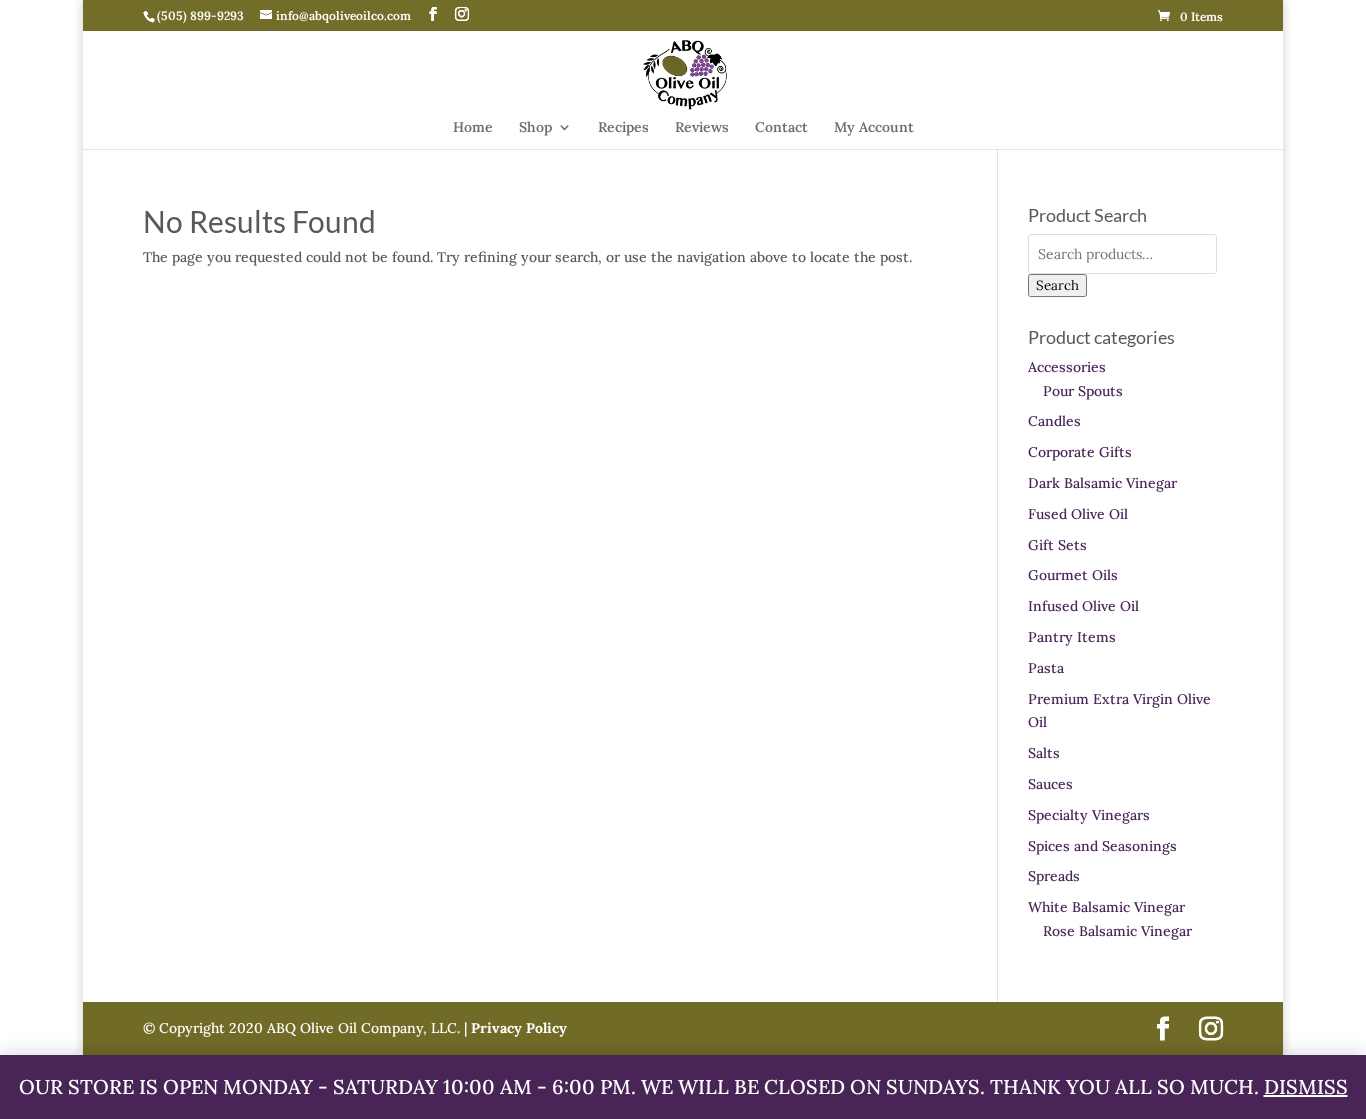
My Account (874, 128)
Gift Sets (1057, 545)
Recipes (623, 128)
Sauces (1050, 784)
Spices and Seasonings (1102, 846)
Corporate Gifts (1080, 452)
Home (473, 128)
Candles (1054, 421)
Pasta (1046, 668)
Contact (781, 128)
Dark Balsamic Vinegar (1102, 483)
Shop (535, 128)
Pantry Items (1072, 637)
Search (1057, 285)
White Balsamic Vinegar (1106, 907)
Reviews (702, 128)
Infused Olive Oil (1083, 606)
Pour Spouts (1083, 391)
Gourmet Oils (1073, 575)
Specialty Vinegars (1089, 815)
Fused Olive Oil (1078, 514)
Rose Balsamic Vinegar (1117, 931)
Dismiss (1306, 1086)
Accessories (1067, 367)
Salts (1044, 753)
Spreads (1054, 876)
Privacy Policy (517, 1028)
